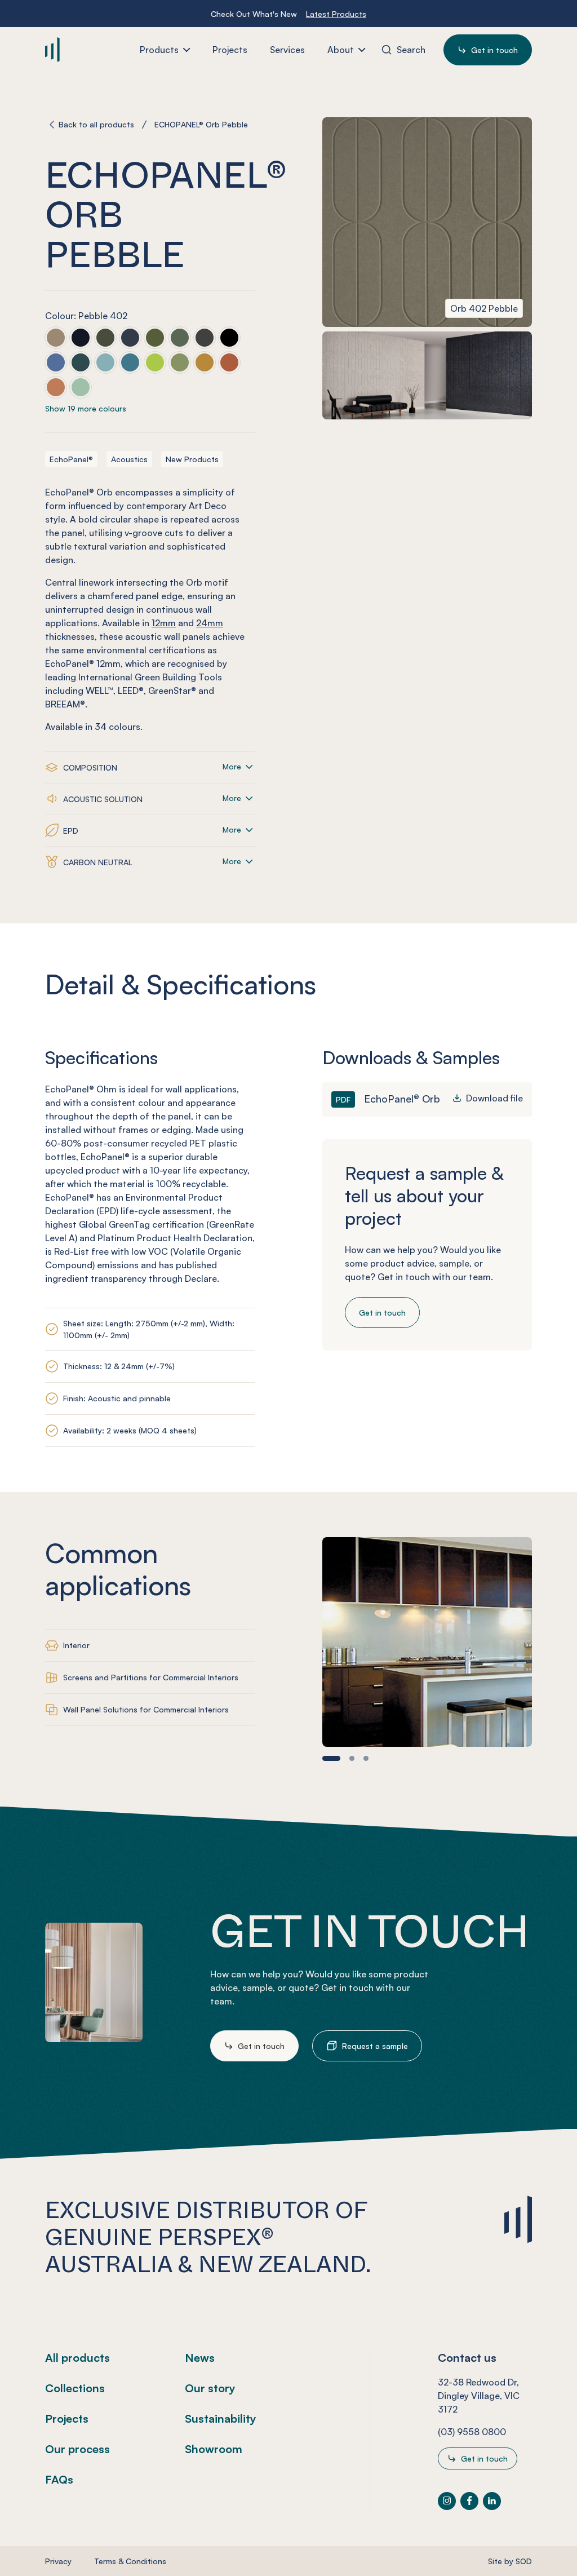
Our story (210, 2388)
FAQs (59, 2479)
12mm (164, 623)
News (200, 2358)
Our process (77, 2449)
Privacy (58, 2561)
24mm (210, 623)
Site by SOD (510, 2561)
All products (77, 2358)
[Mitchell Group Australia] (87, 49)
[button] (331, 1758)
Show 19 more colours (86, 408)
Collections (75, 2388)
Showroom (214, 2449)
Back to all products (96, 124)
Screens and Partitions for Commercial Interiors (151, 1677)
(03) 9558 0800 (472, 2432)
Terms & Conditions (130, 2561)
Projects (67, 2418)
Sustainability (221, 2418)
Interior (76, 1645)
